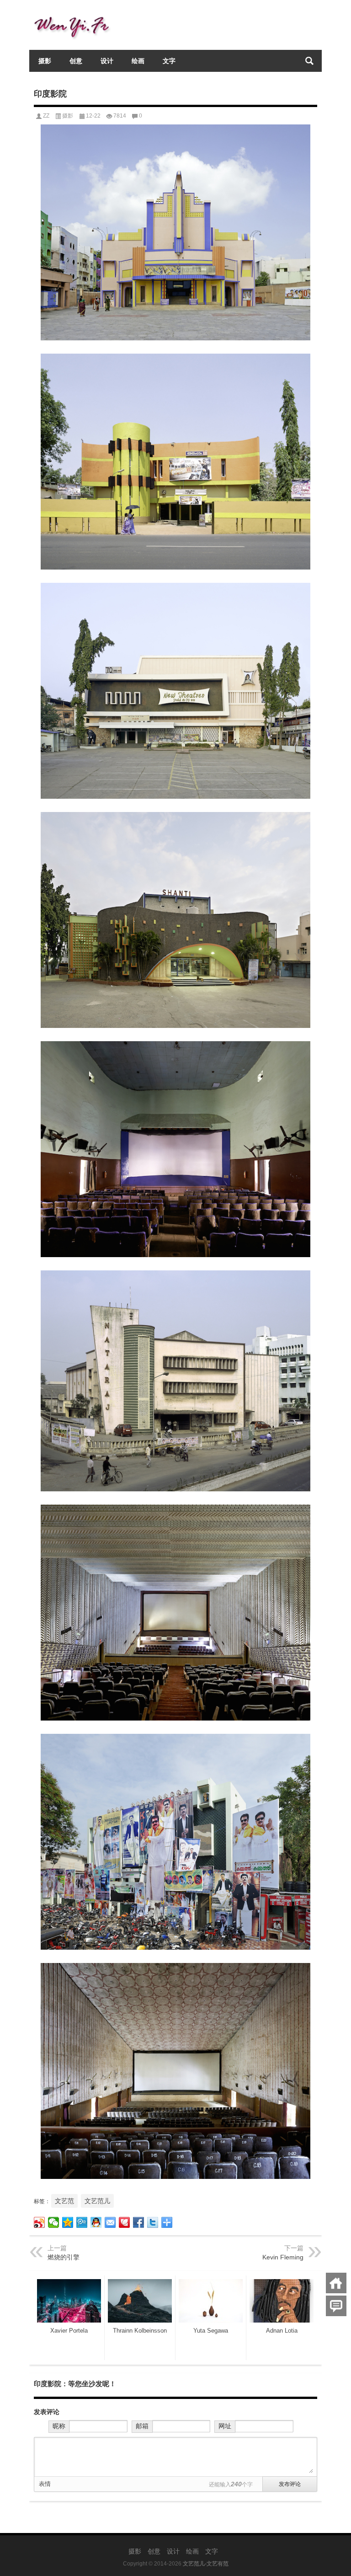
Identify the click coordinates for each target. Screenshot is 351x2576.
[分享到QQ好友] (96, 2222)
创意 (76, 61)
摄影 (45, 61)
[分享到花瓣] (125, 2222)
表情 (45, 2484)
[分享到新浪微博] (40, 2222)
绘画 (138, 61)
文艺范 (64, 2201)
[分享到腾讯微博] (82, 2222)
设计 (107, 61)
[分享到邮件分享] (110, 2222)
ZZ (46, 116)
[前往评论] (336, 2306)
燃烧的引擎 (64, 2257)
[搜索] (309, 61)
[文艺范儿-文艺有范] (75, 12)
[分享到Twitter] (153, 2222)
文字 (169, 61)
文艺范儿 (97, 2201)
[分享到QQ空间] (68, 2222)
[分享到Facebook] (139, 2222)
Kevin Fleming (283, 2257)
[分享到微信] (54, 2222)
